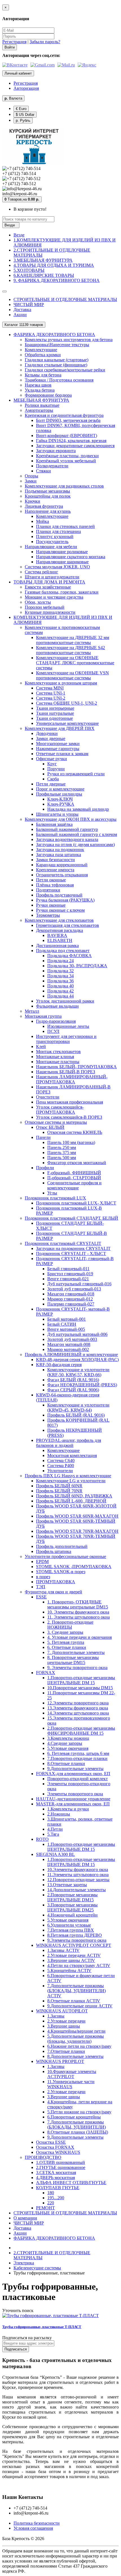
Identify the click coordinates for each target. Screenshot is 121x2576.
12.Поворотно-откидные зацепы (78, 1880)
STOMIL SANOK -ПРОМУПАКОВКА (74, 1567)
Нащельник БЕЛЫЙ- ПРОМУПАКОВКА (76, 1067)
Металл (32, 1011)
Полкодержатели (52, 466)
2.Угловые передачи (66, 2021)
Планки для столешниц (59, 531)
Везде (19, 235)
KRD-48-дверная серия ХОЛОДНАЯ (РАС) (77, 1360)
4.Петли (55, 1829)
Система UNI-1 (51, 693)
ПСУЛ (53, 1031)
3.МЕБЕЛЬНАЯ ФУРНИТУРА (43, 260)
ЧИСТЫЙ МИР (29, 305)
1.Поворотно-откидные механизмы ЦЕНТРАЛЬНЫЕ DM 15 (81, 1680)
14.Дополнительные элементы (77, 1890)
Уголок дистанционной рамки (65, 1001)
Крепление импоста (55, 870)
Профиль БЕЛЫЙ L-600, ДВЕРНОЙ (71, 1501)
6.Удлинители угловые (69, 1925)
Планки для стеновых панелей (65, 526)
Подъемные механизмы (47, 491)
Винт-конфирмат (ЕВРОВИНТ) (67, 436)
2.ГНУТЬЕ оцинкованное (61, 2167)
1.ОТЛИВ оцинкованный (60, 2162)
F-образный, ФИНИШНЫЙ (74, 1173)
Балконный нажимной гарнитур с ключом (77, 834)
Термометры (48, 915)
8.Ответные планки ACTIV (74, 2001)
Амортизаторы (39, 410)
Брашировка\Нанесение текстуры (57, 345)
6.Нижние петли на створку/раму (79, 2046)
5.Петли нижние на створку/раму (79, 2112)
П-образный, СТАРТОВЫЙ (74, 1178)
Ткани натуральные (55, 713)
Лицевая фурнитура (44, 506)
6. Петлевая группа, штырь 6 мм (78, 1753)
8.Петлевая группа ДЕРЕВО (75, 1935)
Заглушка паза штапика (59, 855)
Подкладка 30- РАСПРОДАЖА (77, 966)
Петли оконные (51, 880)
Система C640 (61, 1461)
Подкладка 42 (60, 991)
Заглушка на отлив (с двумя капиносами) (75, 845)
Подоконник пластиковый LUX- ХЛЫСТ (76, 1203)
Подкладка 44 (60, 996)
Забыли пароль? (45, 42)
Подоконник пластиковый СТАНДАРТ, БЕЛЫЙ (71, 1218)
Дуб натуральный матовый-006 (77, 1334)
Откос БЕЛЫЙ (50, 1127)
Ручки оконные (51, 905)
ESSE (41, 1597)
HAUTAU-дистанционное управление (73, 1799)
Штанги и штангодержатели (52, 577)
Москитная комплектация (72, 1455)
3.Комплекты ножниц (68, 1738)
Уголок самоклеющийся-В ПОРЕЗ (69, 1117)
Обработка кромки (43, 355)
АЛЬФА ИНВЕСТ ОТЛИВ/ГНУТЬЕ (71, 2183)
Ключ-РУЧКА (61, 804)
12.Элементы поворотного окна (78, 1703)
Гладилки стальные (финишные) (56, 365)
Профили (45, 1168)
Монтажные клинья (55, 1057)
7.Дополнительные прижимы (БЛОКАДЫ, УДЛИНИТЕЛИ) (77, 2125)
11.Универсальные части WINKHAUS (71, 2084)
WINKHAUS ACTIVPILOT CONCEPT (74, 1945)
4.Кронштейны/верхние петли (76, 2031)
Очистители (48, 1097)
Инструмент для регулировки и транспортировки (66, 1039)
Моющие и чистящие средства (54, 597)
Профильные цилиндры (59, 794)
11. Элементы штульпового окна (79, 1617)
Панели (43, 1137)
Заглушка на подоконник (60, 850)
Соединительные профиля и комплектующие (74, 1185)
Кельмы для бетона (43, 375)
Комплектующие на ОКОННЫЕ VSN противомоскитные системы (72, 675)
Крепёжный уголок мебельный (66, 461)
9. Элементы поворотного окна (77, 1668)
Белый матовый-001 (67, 1319)
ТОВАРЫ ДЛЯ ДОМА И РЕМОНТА (49, 582)
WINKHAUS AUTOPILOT (62, 2011)
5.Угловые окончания (68, 1748)
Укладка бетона (40, 390)
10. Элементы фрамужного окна (78, 1612)
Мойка (42, 521)
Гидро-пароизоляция (56, 1021)
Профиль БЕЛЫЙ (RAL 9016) (76, 1415)
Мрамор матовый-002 (68, 1349)
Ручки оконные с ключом (60, 910)
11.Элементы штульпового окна (78, 1875)
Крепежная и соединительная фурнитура (64, 415)
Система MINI (50, 688)
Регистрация (14, 42)
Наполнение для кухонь (48, 511)
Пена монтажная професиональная (70, 1102)
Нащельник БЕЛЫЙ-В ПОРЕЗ (66, 1072)
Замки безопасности (55, 860)
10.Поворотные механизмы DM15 (80, 1688)
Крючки (33, 501)
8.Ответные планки (66, 1763)
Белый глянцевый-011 (68, 1269)
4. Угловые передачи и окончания (79, 1637)
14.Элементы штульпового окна (78, 1713)
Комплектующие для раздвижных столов (64, 486)
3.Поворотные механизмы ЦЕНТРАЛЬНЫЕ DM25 (72, 1907)
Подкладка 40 (60, 986)
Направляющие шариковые (62, 562)
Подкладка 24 (60, 961)
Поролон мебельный (45, 607)
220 (51, 2203)
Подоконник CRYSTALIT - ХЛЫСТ (71, 1253)
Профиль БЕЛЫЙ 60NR (59, 1486)
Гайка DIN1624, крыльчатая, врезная (71, 441)
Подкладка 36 (60, 981)
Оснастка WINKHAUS (58, 2152)
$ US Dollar (25, 115)
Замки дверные (51, 738)
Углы (52, 1193)
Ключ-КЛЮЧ (60, 799)
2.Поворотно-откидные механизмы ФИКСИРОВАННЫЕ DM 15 (81, 1731)
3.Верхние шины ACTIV (71, 1960)
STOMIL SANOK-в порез (61, 1572)
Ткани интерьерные (55, 708)
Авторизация (26, 88)
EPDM (42, 1562)
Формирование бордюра (48, 395)
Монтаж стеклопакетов (58, 1052)
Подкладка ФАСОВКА (70, 956)
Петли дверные (51, 784)
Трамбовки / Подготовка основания (59, 380)
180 (51, 2193)
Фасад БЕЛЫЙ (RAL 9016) (73, 1380)
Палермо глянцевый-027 (71, 1304)
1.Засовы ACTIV (63, 1950)
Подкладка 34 (60, 976)
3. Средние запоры (65, 1632)
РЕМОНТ (45, 2208)
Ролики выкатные (42, 405)
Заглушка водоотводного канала (67, 839)
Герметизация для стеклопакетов (68, 925)
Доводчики (47, 733)
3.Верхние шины (64, 2026)
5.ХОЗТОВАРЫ (29, 270)
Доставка (22, 310)
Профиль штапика (54, 1551)
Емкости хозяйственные (48, 587)
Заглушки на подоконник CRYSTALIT (73, 1248)
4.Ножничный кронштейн (72, 1915)
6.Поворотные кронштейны (74, 2117)
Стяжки (43, 471)
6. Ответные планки (67, 1647)
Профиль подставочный (59, 895)
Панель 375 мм (62, 1153)
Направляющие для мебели (51, 547)
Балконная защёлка (54, 824)
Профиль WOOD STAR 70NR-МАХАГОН (77, 1531)
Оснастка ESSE (51, 2142)
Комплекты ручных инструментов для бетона (69, 340)
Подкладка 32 (60, 971)
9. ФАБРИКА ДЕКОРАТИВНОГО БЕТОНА (57, 280)
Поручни (56, 769)
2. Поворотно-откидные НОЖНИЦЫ (70, 1625)
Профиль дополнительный (62, 1546)
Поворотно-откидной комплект (78, 1779)
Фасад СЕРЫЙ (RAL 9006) (73, 1390)
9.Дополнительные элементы (75, 1769)
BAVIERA (57, 935)
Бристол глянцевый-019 (70, 1274)
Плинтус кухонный (55, 536)
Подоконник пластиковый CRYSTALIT (63, 1243)
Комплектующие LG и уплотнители (71, 1481)
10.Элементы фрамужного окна (78, 1870)
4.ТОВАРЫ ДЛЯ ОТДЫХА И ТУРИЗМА (54, 265)
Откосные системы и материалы (56, 1122)
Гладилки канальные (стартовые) (57, 360)
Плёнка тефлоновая (55, 885)
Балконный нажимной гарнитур (67, 829)
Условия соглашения (33, 2528)
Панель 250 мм (62, 1147)
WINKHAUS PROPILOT (60, 2061)
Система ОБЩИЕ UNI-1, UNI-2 (67, 703)
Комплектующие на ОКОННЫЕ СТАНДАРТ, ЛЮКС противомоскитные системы (75, 663)
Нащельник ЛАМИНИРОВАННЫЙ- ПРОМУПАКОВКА (72, 1079)
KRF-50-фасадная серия (59, 1365)
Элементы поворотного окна (75, 1794)
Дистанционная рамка (57, 945)
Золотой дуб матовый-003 (72, 1339)
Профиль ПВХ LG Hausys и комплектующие (68, 1476)
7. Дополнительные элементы (76, 1652)
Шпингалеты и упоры (57, 814)
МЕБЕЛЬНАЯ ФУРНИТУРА (41, 400)
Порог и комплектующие (60, 789)
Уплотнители (60, 1471)
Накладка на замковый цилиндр (78, 809)
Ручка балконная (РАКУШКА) (65, 900)
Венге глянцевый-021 (68, 1279)
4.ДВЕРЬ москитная (55, 2178)
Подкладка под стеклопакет (63, 951)
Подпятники (48, 890)
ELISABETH (60, 940)
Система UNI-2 (51, 698)
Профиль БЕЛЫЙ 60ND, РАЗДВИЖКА (74, 1496)
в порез (43, 1577)
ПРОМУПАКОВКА (56, 1582)
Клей (41, 1046)
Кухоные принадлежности (50, 612)
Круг (52, 764)
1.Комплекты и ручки (68, 1809)
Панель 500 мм (62, 1158)
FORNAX (46, 1673)
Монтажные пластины (58, 1062)
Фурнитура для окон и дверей (53, 1592)
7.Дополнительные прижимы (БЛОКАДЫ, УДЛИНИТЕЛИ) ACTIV (77, 1991)
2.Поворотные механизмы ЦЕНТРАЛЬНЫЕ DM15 (72, 1897)
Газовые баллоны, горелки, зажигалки (62, 592)
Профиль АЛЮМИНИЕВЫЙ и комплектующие (71, 1354)
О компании (25, 2218)
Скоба (53, 779)
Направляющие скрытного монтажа (71, 557)
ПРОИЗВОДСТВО (43, 2157)
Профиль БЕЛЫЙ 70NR (59, 1491)
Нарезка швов (38, 385)
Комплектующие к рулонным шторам (61, 683)
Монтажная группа (43, 1016)
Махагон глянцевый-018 (71, 1294)
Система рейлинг (42, 572)
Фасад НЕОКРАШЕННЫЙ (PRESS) (82, 1385)
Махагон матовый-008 (69, 1344)
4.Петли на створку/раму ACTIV (79, 1965)
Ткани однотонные (54, 718)
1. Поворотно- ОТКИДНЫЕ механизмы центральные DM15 (78, 1604)
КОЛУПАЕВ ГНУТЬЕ (58, 2188)
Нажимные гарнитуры (58, 749)
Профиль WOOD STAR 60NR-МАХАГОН (77, 1516)
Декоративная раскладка (60, 930)
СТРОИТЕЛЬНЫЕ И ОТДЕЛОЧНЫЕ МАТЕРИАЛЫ (65, 299)
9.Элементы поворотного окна (77, 1940)
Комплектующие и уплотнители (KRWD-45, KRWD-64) (78, 1408)
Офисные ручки (51, 759)
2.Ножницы (59, 1814)
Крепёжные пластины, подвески (67, 456)
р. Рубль (23, 120)
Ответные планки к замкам (62, 754)
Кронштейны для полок (48, 496)
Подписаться (16, 2349)
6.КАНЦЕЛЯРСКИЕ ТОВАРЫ (44, 275)
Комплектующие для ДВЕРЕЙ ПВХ (60, 728)
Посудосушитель (52, 542)
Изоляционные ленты (68, 1026)
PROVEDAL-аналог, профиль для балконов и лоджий (69, 1443)
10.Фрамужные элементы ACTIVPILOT (72, 2074)
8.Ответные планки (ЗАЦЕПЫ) (78, 2132)
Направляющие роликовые (62, 552)
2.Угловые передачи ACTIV (74, 1955)
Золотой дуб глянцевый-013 (74, 1289)
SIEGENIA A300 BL (55, 1854)
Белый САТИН (62, 1324)
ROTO (42, 1839)
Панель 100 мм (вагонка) (71, 1142)
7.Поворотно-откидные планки (77, 1758)
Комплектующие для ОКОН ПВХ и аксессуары (71, 819)
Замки (31, 481)
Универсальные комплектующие (67, 723)
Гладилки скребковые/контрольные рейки (65, 370)
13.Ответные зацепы (67, 1885)
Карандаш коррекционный (62, 865)
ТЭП (41, 1587)
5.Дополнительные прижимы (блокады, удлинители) (76, 2039)
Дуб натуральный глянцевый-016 (79, 1284)
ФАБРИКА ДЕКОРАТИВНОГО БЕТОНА (54, 335)
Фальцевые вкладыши (57, 1006)
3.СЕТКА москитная (56, 2172)
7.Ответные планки (66, 2051)
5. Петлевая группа (66, 1642)
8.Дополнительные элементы (75, 2056)
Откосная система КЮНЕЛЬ (75, 1132)
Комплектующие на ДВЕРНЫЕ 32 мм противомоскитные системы (73, 640)
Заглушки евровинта (56, 451)
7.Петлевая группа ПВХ (71, 1930)
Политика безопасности (37, 2523)
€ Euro (21, 109)
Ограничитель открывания (62, 875)
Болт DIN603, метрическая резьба (68, 420)
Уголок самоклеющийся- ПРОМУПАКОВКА (60, 1110)
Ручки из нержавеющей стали (76, 774)
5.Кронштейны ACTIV (69, 1971)
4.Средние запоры (65, 1743)
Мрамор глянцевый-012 (70, 1299)
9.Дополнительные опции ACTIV (80, 2006)
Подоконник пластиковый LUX (55, 1198)
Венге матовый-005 (66, 1329)
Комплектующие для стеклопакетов (59, 920)
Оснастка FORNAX (55, 2147)
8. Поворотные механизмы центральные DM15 (73, 1660)
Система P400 (61, 1466)
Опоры (32, 476)
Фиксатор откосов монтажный (77, 1163)
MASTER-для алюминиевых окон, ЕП (73, 1804)
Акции (20, 315)
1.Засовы (56, 2016)
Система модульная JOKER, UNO (57, 567)
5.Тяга (53, 1834)
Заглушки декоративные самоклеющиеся (75, 446)
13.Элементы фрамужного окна (78, 1708)
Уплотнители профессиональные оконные (65, 1556)
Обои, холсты (38, 602)
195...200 (56, 2198)
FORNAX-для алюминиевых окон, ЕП (73, 1774)
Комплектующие (41, 350)
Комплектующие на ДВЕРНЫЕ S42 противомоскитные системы (70, 650)
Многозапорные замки (58, 744)
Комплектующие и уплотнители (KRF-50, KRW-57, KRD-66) (78, 1372)
